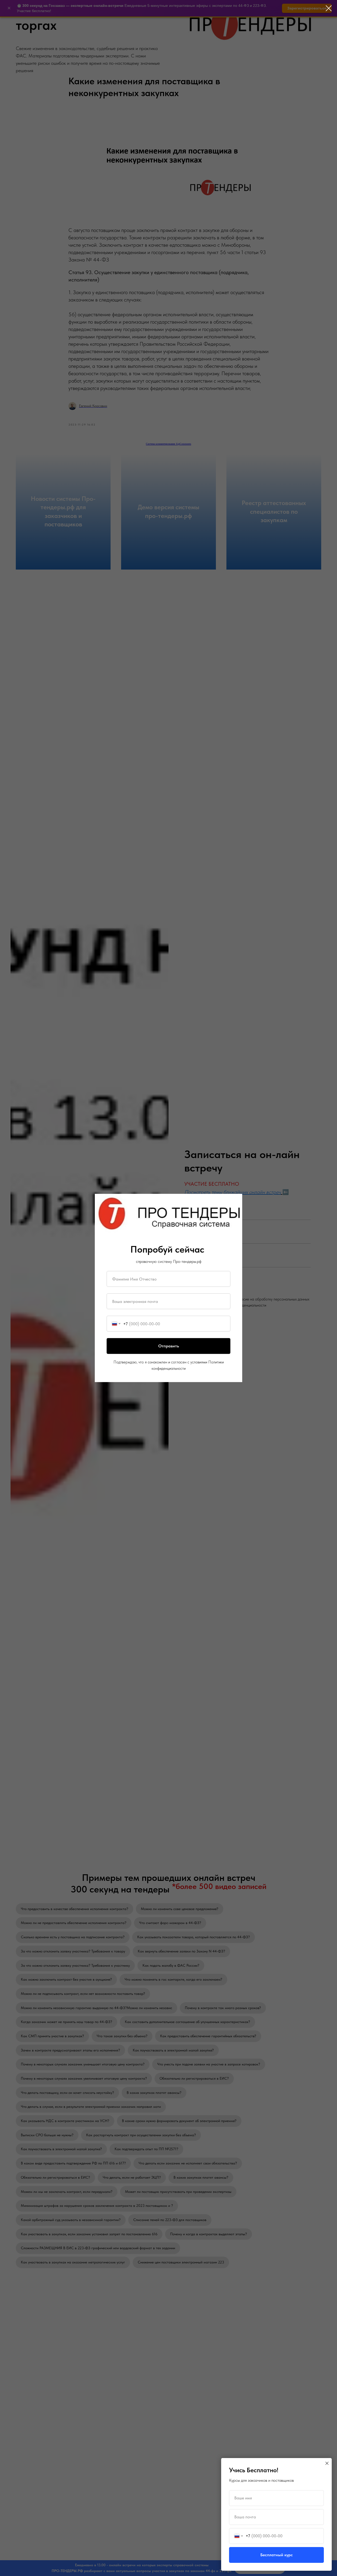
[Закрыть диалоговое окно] (329, 8)
